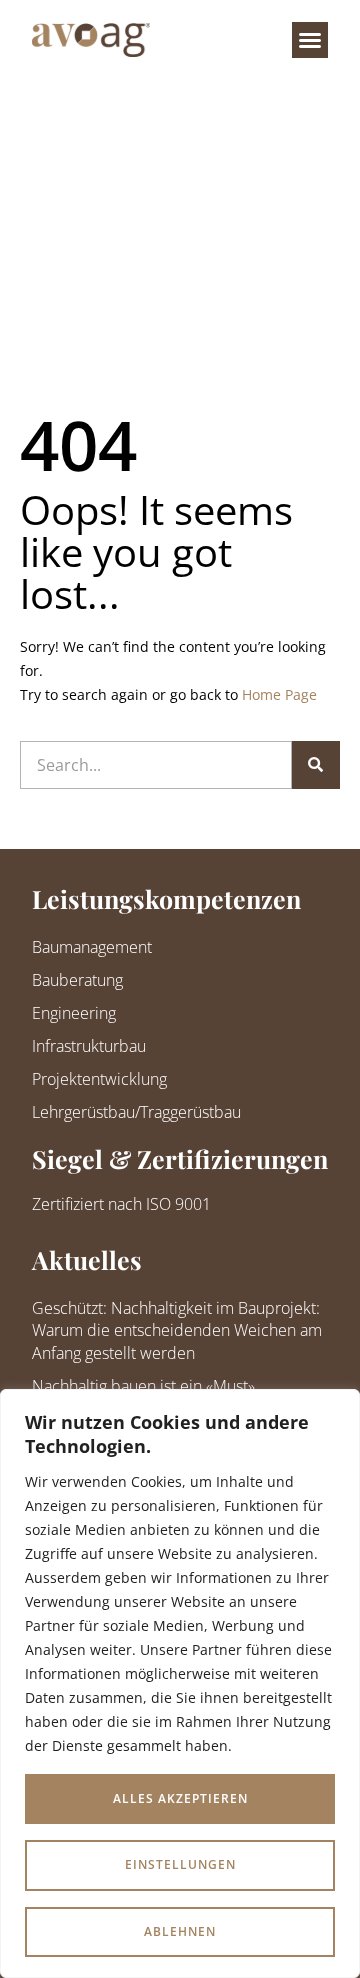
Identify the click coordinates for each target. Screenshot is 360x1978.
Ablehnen (180, 1931)
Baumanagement (92, 947)
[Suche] (316, 765)
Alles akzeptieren (180, 1798)
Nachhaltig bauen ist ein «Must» (143, 1386)
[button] (310, 40)
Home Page (279, 694)
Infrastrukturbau (89, 1046)
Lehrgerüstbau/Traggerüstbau (136, 1112)
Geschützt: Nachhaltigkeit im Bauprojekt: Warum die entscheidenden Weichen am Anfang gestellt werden (177, 1330)
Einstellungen (180, 1864)
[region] (180, 1683)
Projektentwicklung (99, 1079)
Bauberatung (77, 980)
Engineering (74, 1013)
